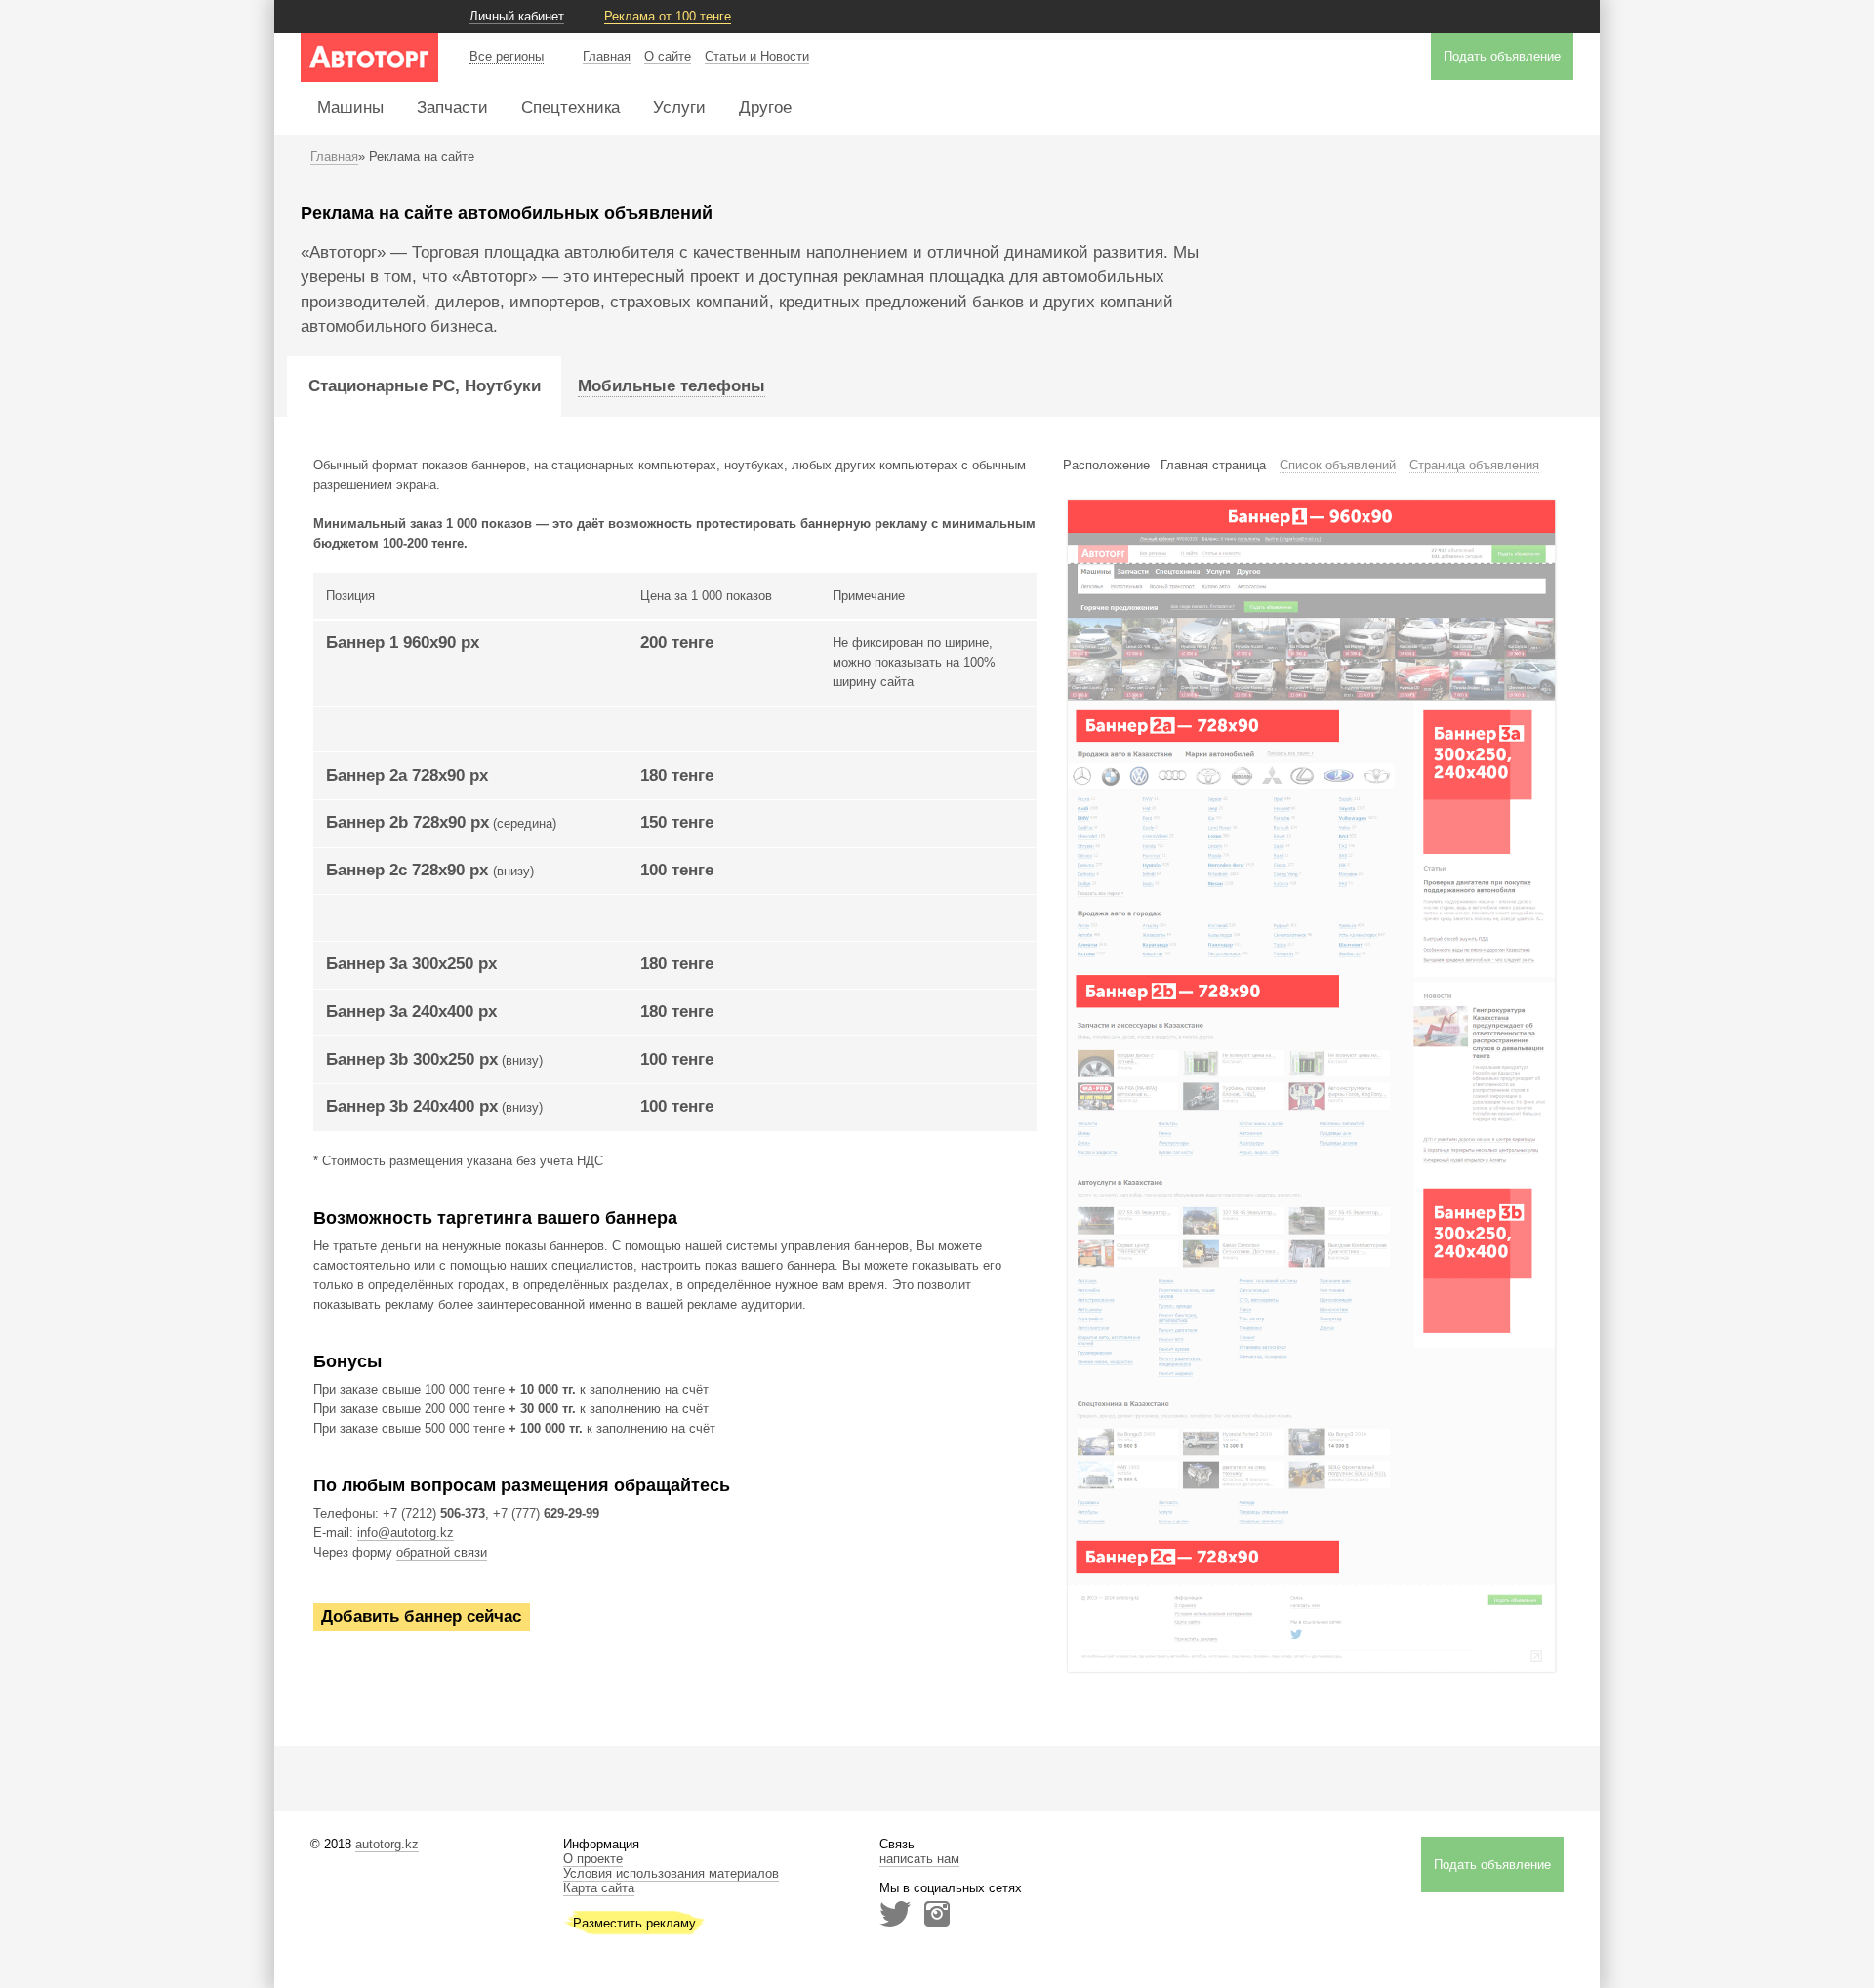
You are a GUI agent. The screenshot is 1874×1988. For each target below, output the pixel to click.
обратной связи (442, 1552)
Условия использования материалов (671, 1873)
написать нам (919, 1859)
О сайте (668, 56)
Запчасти (452, 108)
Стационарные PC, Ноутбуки (425, 386)
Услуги (679, 108)
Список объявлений (1338, 465)
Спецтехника (570, 108)
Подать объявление (1502, 56)
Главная (607, 56)
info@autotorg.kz (406, 1533)
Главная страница (1213, 465)
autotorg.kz (387, 1844)
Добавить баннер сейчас (421, 1618)
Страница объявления (1474, 465)
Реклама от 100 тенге (668, 16)
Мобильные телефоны (672, 386)
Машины (350, 108)
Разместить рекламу (634, 1923)
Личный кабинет (517, 16)
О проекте (593, 1859)
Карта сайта (599, 1888)
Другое (765, 108)
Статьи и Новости (757, 56)
